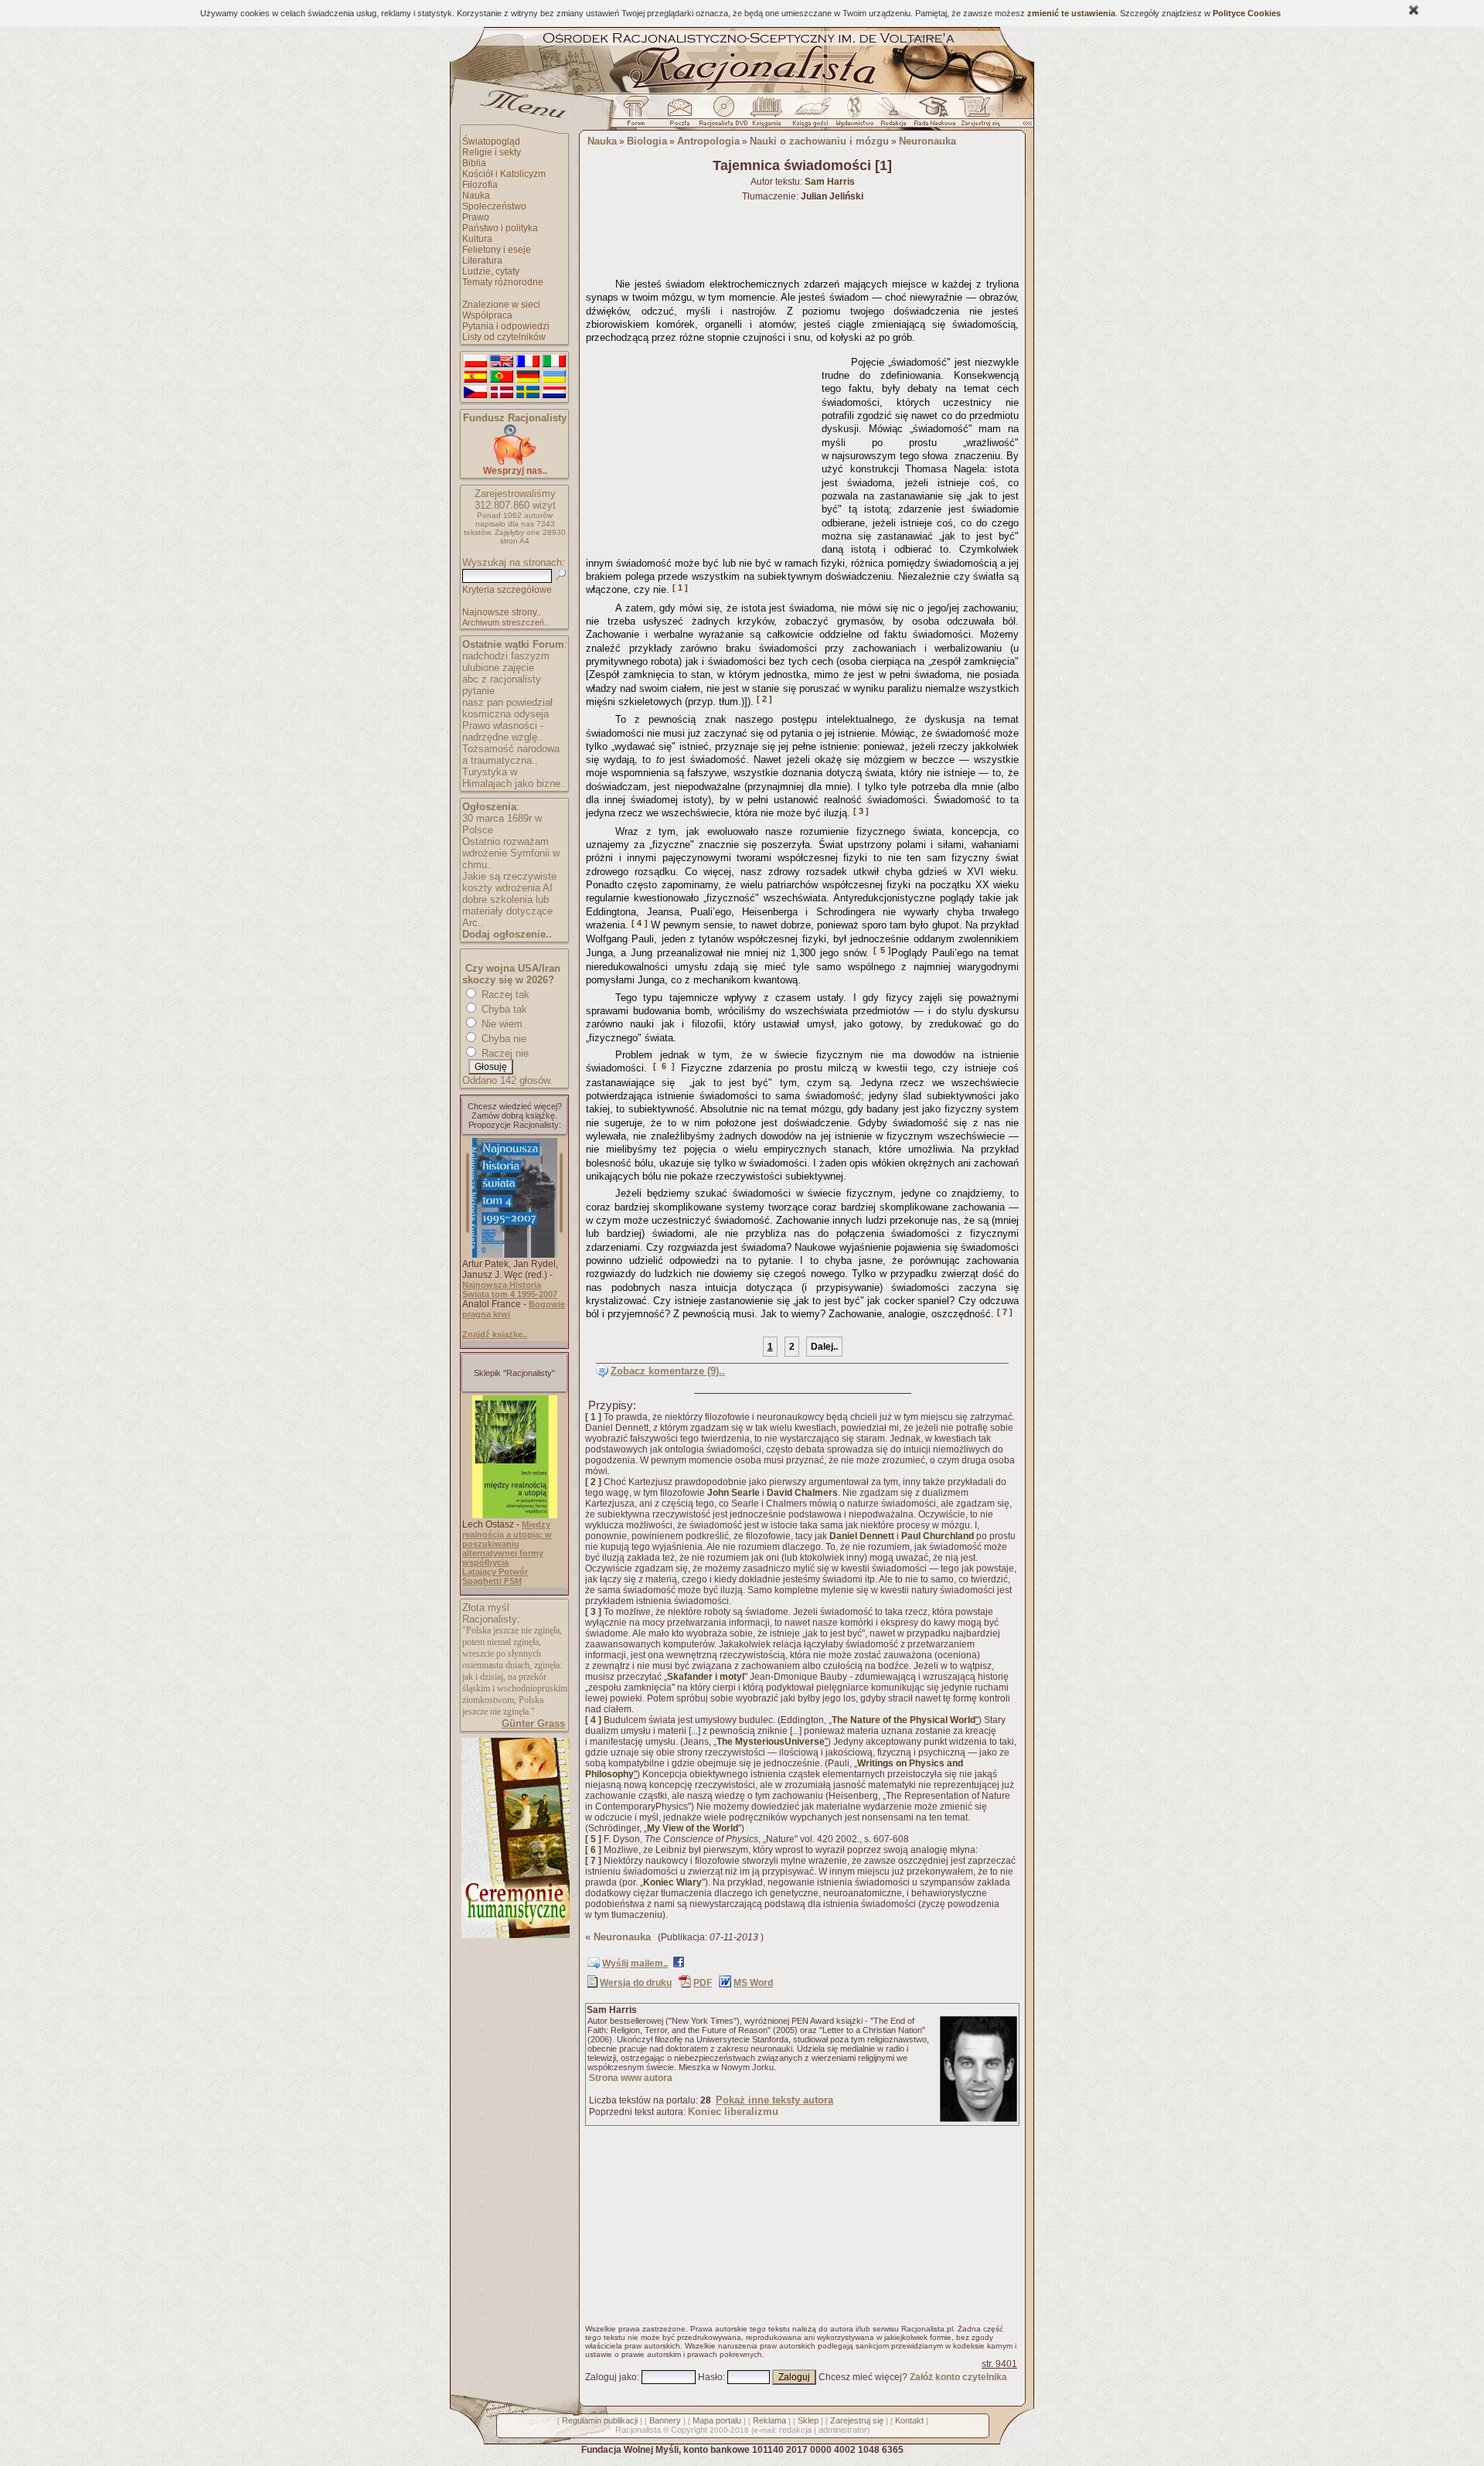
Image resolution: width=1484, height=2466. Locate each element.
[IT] (554, 362)
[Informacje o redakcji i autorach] (892, 115)
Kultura (477, 239)
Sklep (808, 2420)
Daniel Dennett (862, 1536)
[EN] (502, 362)
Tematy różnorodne (503, 282)
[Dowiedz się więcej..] (514, 1935)
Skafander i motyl (706, 1677)
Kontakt (909, 2420)
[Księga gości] (813, 115)
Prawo (476, 217)
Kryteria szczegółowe (507, 590)
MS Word (753, 1983)
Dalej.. (824, 1347)
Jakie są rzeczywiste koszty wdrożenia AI (509, 882)
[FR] (528, 362)
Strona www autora (631, 2078)
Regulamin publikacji (600, 2420)
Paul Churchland (938, 1536)
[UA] (554, 377)
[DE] (528, 377)
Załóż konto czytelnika (958, 2377)
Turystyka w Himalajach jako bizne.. (514, 778)
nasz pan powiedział (507, 702)
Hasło (710, 2377)
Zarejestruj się (857, 2420)
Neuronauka (927, 141)
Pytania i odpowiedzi (506, 326)
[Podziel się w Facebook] (679, 1965)
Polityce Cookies (1247, 13)
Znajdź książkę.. (495, 1334)
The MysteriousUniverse (771, 1742)
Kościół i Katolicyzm (504, 174)
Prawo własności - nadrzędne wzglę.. (503, 731)
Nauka (476, 196)
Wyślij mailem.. (635, 1964)
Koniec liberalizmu (733, 2112)
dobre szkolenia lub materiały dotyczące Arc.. (507, 911)
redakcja (795, 2430)
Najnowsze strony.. (502, 612)
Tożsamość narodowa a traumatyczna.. (511, 754)
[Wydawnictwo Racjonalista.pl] (854, 115)
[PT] (502, 377)
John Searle (733, 1493)
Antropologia (708, 141)
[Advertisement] (701, 447)
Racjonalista (638, 2430)
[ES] (475, 377)
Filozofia (480, 185)
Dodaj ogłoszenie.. (507, 934)
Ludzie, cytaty (491, 271)
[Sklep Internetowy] (768, 115)
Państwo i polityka (500, 228)
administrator (843, 2430)
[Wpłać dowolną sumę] (515, 462)
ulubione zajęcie (498, 668)
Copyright (689, 2430)
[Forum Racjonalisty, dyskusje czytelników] (639, 115)
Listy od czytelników (504, 337)
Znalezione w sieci (501, 305)
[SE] (528, 393)
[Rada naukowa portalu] (932, 115)
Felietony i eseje (497, 250)
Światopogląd (491, 141)
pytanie (478, 691)
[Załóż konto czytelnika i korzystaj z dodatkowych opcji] (976, 115)
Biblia (474, 163)
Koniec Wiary (672, 1882)
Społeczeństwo (494, 206)
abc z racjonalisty (502, 679)
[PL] (475, 362)
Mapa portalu (717, 2420)
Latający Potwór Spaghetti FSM (495, 1576)
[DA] (502, 393)
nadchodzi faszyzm (506, 656)
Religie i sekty (492, 152)
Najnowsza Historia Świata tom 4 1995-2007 (510, 1289)
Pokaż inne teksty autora (774, 2100)
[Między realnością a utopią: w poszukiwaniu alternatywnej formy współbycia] (515, 1515)
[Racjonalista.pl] (742, 91)
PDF (703, 1983)
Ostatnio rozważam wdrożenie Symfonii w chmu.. (511, 853)
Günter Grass (533, 1723)
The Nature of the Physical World (904, 1720)
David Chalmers (802, 1493)
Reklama (769, 2420)
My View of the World (693, 1828)
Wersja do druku (636, 1983)
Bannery (665, 2420)
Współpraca (487, 315)
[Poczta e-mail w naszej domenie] (679, 115)
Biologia (647, 141)
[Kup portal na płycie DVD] (723, 115)
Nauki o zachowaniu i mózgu (819, 141)
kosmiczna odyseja (505, 714)
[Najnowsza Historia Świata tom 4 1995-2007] (515, 1255)
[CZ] (475, 393)
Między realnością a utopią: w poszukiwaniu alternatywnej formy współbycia (507, 1543)
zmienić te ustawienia (1071, 13)
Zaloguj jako (611, 2377)
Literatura (482, 261)
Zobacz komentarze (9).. (668, 1371)
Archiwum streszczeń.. (505, 622)
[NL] (554, 393)
